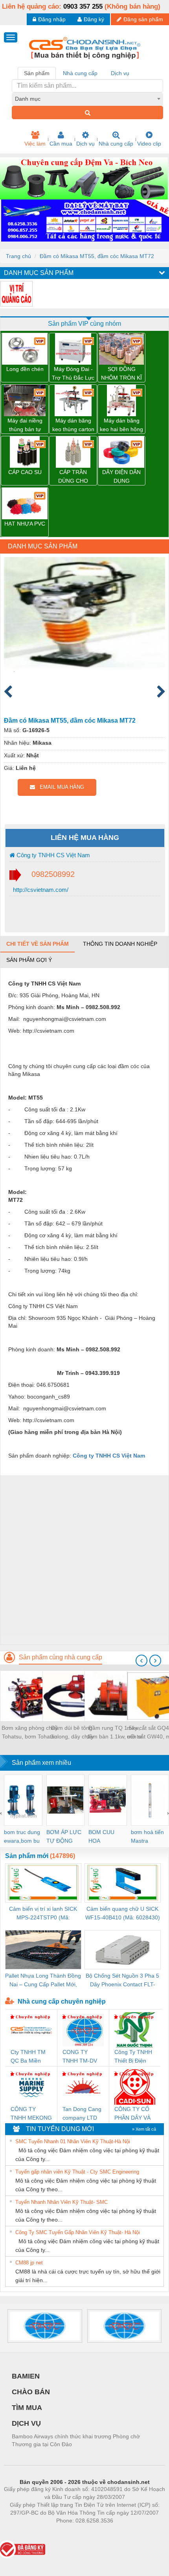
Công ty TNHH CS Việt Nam (52, 855)
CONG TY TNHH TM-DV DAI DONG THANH (80, 2057)
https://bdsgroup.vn (74, 2532)
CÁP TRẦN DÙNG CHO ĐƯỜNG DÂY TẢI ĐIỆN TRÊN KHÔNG (73, 477)
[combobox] (87, 99)
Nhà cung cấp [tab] (80, 73)
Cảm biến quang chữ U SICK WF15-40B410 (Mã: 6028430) (123, 1913)
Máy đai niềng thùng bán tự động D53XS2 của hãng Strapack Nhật (25, 425)
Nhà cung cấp (116, 144)
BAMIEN (26, 2376)
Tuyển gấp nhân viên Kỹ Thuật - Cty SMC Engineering (77, 2172)
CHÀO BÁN (31, 2392)
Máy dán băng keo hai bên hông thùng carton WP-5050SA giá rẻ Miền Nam (121, 425)
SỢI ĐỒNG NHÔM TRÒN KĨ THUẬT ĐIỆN (121, 374)
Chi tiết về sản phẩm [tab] (38, 944)
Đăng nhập (52, 19)
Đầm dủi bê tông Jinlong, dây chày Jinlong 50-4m (72, 1733)
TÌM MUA (27, 2408)
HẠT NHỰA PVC (25, 524)
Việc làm (35, 144)
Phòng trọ (33, 2532)
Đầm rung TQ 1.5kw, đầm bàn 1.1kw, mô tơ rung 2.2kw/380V (114, 1733)
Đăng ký (94, 19)
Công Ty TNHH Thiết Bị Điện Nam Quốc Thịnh (133, 2057)
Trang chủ (18, 256)
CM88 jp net (29, 2263)
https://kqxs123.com (123, 2532)
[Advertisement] (84, 1560)
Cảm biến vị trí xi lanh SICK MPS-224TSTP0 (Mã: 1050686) (43, 1914)
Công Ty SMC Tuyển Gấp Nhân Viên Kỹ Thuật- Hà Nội (78, 2232)
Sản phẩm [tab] (37, 73)
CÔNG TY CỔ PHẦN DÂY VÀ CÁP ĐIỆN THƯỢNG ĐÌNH (134, 2114)
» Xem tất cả (144, 2129)
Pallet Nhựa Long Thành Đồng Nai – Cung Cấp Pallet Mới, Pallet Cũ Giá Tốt (43, 1981)
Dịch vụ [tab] (120, 73)
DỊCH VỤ (26, 2423)
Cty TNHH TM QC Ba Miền (28, 2056)
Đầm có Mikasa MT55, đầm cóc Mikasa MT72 (97, 256)
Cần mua (61, 144)
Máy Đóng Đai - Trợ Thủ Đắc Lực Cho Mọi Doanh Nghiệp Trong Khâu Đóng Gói (73, 374)
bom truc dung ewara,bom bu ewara (22, 1837)
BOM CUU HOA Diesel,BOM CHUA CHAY (104, 1837)
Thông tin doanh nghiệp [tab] (120, 944)
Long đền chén (25, 369)
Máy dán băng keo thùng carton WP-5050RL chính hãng (73, 425)
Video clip (149, 144)
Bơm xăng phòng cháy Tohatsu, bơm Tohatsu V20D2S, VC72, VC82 (30, 1733)
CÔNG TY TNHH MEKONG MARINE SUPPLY (31, 2114)
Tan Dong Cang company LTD (82, 2113)
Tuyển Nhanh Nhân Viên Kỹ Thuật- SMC (62, 2202)
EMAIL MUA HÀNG (60, 787)
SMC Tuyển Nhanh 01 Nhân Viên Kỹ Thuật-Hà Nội (73, 2141)
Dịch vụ (85, 144)
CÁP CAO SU (25, 472)
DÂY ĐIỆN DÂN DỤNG (121, 476)
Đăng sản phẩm (143, 19)
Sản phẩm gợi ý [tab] (29, 960)
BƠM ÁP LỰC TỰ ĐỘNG (64, 1836)
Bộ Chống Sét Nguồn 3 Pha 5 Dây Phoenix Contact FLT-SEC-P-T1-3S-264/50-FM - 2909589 (122, 1981)
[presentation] (141, 1661)
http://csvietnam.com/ (40, 890)
